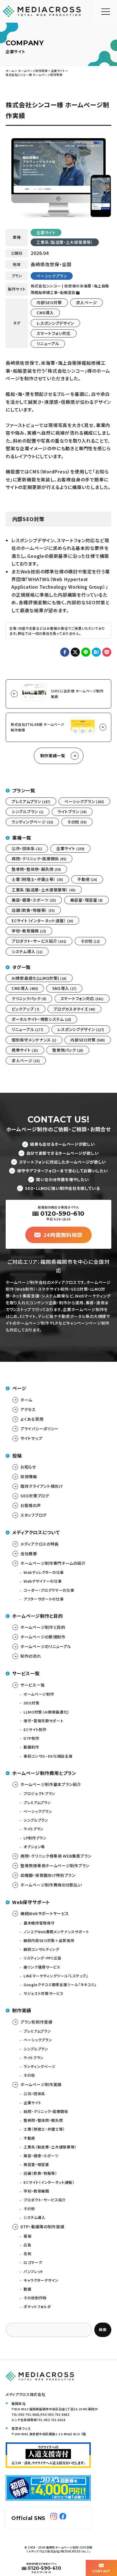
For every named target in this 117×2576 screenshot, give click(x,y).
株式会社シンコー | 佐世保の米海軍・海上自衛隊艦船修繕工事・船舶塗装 (70, 289)
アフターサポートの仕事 (44, 1599)
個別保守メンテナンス (34, 1040)
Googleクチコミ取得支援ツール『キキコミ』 (60, 1985)
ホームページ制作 (39, 1694)
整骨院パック (68, 1050)
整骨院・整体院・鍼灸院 (36, 869)
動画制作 (31, 1747)
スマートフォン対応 (54, 333)
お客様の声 (31, 1505)
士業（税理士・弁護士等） (37, 879)
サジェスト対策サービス (43, 1993)
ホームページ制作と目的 (43, 1627)
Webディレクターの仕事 (44, 1572)
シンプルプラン (28, 812)
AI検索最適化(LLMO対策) (39, 978)
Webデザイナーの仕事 (43, 1581)
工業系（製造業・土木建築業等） (65, 242)
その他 (77, 822)
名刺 (27, 2254)
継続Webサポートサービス (45, 1913)
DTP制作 (31, 1738)
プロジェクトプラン (39, 1793)
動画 (27, 2289)
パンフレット (34, 2271)
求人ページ (87, 302)
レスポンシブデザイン (55, 323)
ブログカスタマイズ (74, 1009)
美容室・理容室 (86, 900)
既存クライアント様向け (42, 1486)
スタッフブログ (34, 1515)
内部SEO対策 (49, 302)
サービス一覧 (33, 1685)
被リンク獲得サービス (42, 1967)
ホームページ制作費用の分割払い (51, 1885)
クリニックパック (29, 998)
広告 (27, 2245)
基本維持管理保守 (39, 1923)
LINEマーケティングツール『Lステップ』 (56, 1976)
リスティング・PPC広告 (43, 1958)
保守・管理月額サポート (43, 1721)
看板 (27, 2236)
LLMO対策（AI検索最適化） (47, 1712)
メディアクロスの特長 (40, 1544)
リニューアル (48, 343)
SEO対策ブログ (35, 1496)
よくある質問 (32, 1419)
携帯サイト (25, 1050)
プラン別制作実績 (36, 2022)
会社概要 (29, 1553)
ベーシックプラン (52, 276)
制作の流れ (31, 1656)
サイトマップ (31, 1438)
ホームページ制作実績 (41, 2084)
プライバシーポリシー (40, 1429)
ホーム (26, 1400)
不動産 (87, 879)
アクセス (28, 1409)
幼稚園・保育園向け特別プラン (48, 1875)
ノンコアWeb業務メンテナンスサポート (56, 1932)
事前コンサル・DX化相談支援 (48, 1756)
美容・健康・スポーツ (34, 900)
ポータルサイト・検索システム (41, 1019)
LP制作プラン (35, 1838)
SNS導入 (64, 988)
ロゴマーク (33, 2262)
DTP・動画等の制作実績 (42, 2227)
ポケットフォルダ (37, 2307)
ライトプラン (72, 812)
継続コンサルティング (41, 1949)
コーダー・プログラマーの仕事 (49, 1590)
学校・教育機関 (29, 931)
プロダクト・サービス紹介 (39, 941)
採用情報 (29, 1476)
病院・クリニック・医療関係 (39, 859)
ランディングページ (32, 822)
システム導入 (27, 951)
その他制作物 (35, 2298)
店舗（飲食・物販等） (33, 910)
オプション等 (34, 1847)
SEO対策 (31, 1703)
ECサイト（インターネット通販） (42, 921)
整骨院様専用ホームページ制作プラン (55, 1866)
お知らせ (28, 1467)
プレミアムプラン (31, 801)
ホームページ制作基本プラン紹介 (51, 1784)
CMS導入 (45, 313)
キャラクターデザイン (41, 2280)
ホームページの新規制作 (43, 1637)
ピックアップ (26, 1009)
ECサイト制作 (35, 1729)
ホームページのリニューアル (46, 1646)
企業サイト (46, 232)
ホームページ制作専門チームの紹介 (53, 1563)
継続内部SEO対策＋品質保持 (49, 1940)
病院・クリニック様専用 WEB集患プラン (56, 1856)
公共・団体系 (27, 848)
